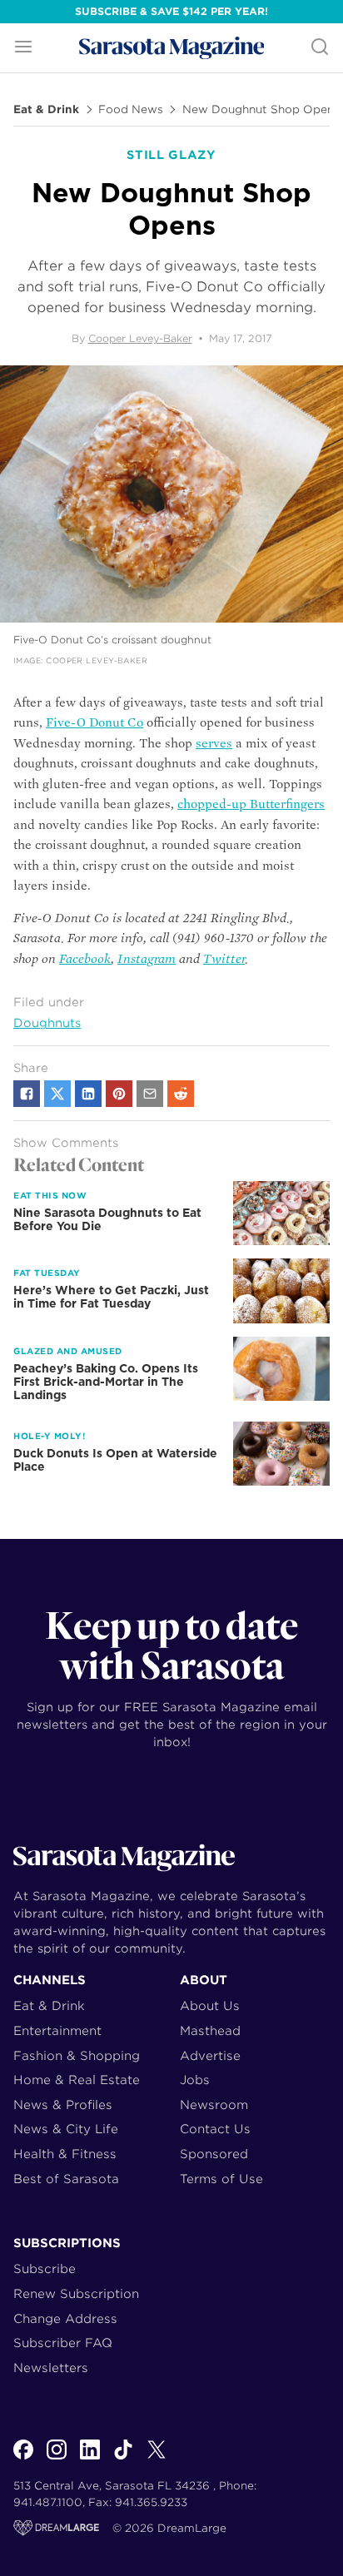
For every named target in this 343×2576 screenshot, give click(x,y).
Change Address (65, 2318)
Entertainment (57, 2030)
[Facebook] (23, 2459)
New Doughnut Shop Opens (261, 110)
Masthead (210, 2030)
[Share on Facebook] (27, 1094)
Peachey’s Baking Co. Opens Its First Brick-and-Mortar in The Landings (106, 1382)
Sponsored (214, 2154)
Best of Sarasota (66, 2179)
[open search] (320, 48)
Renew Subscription (76, 2293)
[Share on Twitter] (57, 1094)
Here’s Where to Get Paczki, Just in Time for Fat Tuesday (111, 1297)
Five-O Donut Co (94, 722)
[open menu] (23, 48)
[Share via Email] (150, 1094)
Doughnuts (47, 1023)
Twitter (224, 959)
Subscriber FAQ (63, 2343)
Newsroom (214, 2104)
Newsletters (51, 2368)
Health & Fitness (65, 2154)
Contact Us (215, 2129)
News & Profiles (63, 2104)
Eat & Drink (46, 110)
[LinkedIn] (90, 2459)
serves (214, 743)
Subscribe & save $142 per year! (171, 11)
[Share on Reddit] (181, 1094)
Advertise (210, 2055)
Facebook (85, 959)
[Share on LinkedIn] (88, 1094)
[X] (157, 2459)
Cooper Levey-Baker (140, 338)
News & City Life (66, 2129)
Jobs (195, 2080)
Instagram (147, 959)
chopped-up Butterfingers (251, 804)
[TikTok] (123, 2459)
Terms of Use (221, 2179)
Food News (131, 110)
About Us (210, 2005)
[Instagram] (57, 2459)
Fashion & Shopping (77, 2055)
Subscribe (45, 2268)
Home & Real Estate (77, 2080)
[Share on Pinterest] (119, 1094)
